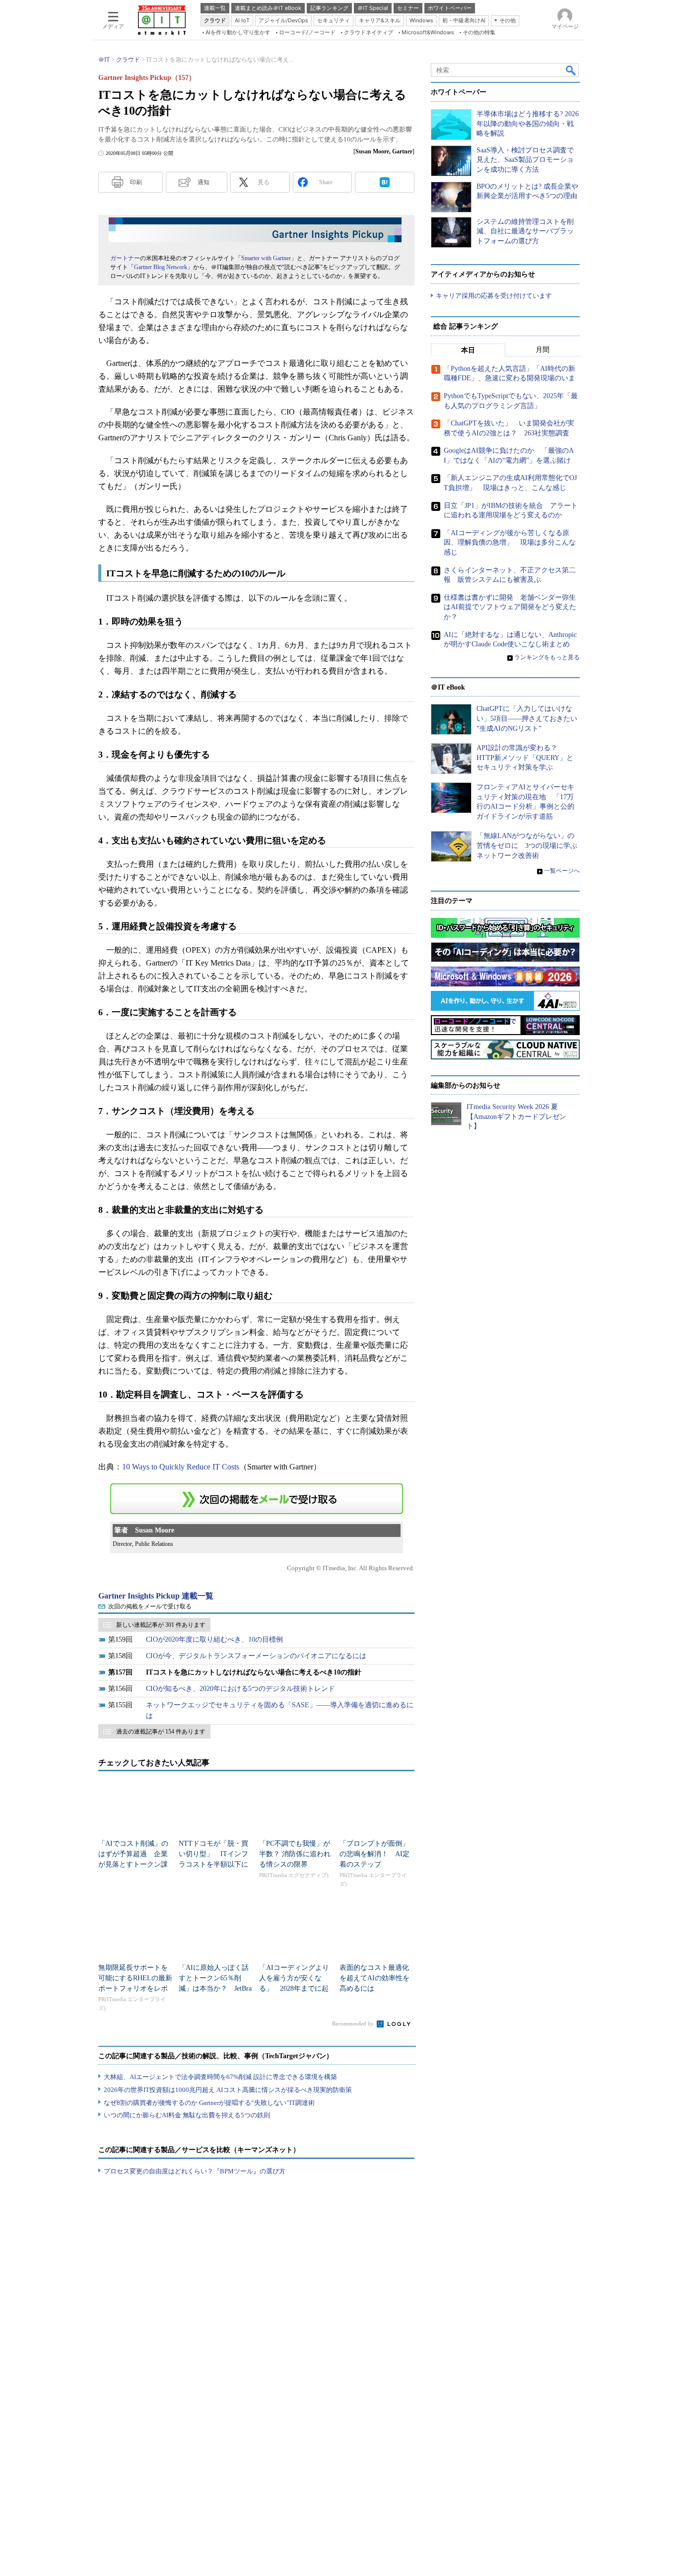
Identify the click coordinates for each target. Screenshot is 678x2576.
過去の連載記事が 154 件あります (161, 1732)
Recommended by (354, 2023)
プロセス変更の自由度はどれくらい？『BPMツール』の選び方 (195, 2171)
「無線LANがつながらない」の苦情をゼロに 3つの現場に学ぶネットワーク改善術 (527, 845)
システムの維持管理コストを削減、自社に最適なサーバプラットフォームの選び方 (525, 231)
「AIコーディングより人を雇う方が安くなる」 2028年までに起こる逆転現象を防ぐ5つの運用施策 (296, 1988)
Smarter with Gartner (266, 258)
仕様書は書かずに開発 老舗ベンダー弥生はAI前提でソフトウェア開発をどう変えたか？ (510, 607)
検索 (571, 70)
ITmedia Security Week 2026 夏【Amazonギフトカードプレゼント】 (516, 1116)
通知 (203, 182)
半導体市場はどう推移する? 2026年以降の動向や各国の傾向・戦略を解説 (528, 124)
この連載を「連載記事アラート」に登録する (257, 1499)
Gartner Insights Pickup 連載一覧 (156, 1596)
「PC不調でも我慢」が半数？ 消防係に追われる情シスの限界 (295, 1854)
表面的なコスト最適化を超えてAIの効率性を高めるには (374, 1978)
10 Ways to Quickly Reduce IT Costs (181, 1467)
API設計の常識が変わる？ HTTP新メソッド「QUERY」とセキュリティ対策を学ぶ (525, 758)
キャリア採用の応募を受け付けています (494, 296)
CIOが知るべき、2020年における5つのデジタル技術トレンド (240, 1689)
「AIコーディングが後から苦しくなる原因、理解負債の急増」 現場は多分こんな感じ (510, 543)
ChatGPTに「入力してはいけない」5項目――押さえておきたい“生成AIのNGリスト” (527, 718)
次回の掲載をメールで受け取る (150, 1606)
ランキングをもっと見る (547, 657)
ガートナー (125, 258)
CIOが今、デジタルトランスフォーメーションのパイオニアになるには (256, 1656)
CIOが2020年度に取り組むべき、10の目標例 (214, 1639)
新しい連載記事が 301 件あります (161, 1625)
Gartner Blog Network (161, 267)
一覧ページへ (562, 871)
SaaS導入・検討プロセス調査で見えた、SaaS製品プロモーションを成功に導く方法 (525, 160)
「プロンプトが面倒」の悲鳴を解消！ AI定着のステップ (374, 1854)
